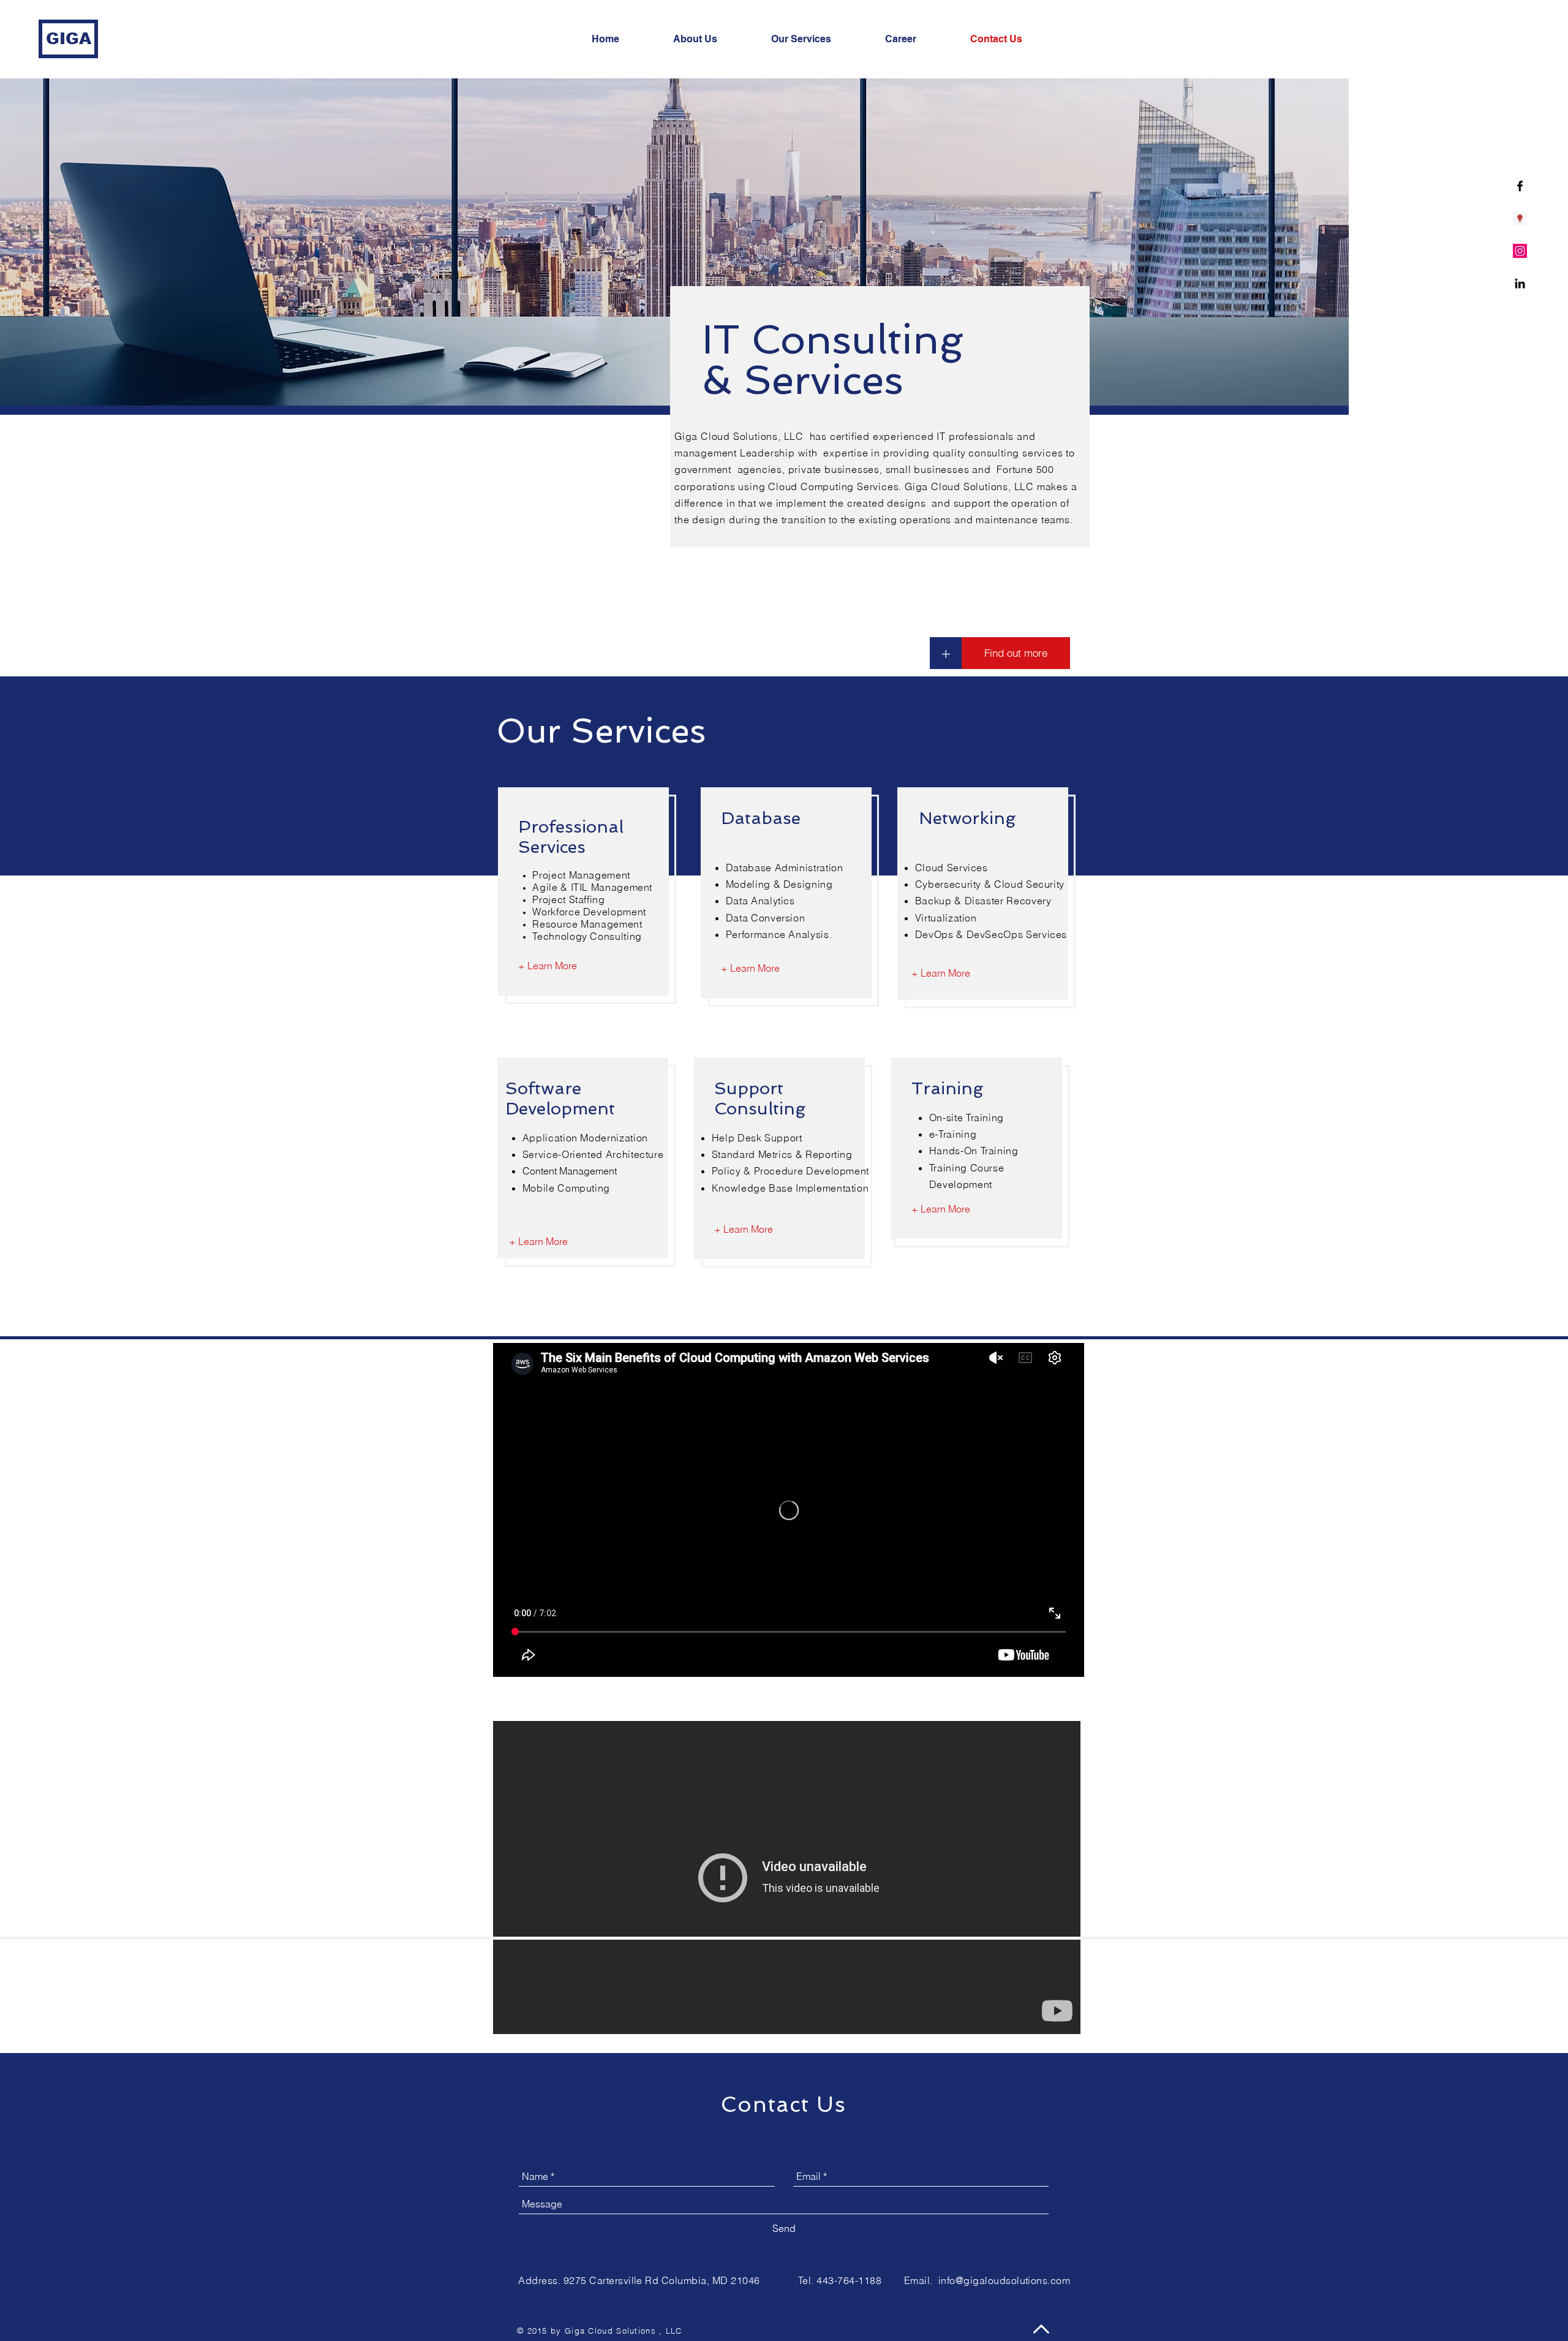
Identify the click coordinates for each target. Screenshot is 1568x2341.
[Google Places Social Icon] (1520, 218)
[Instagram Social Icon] (1520, 251)
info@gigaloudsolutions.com (1004, 2280)
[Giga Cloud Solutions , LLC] (1520, 283)
